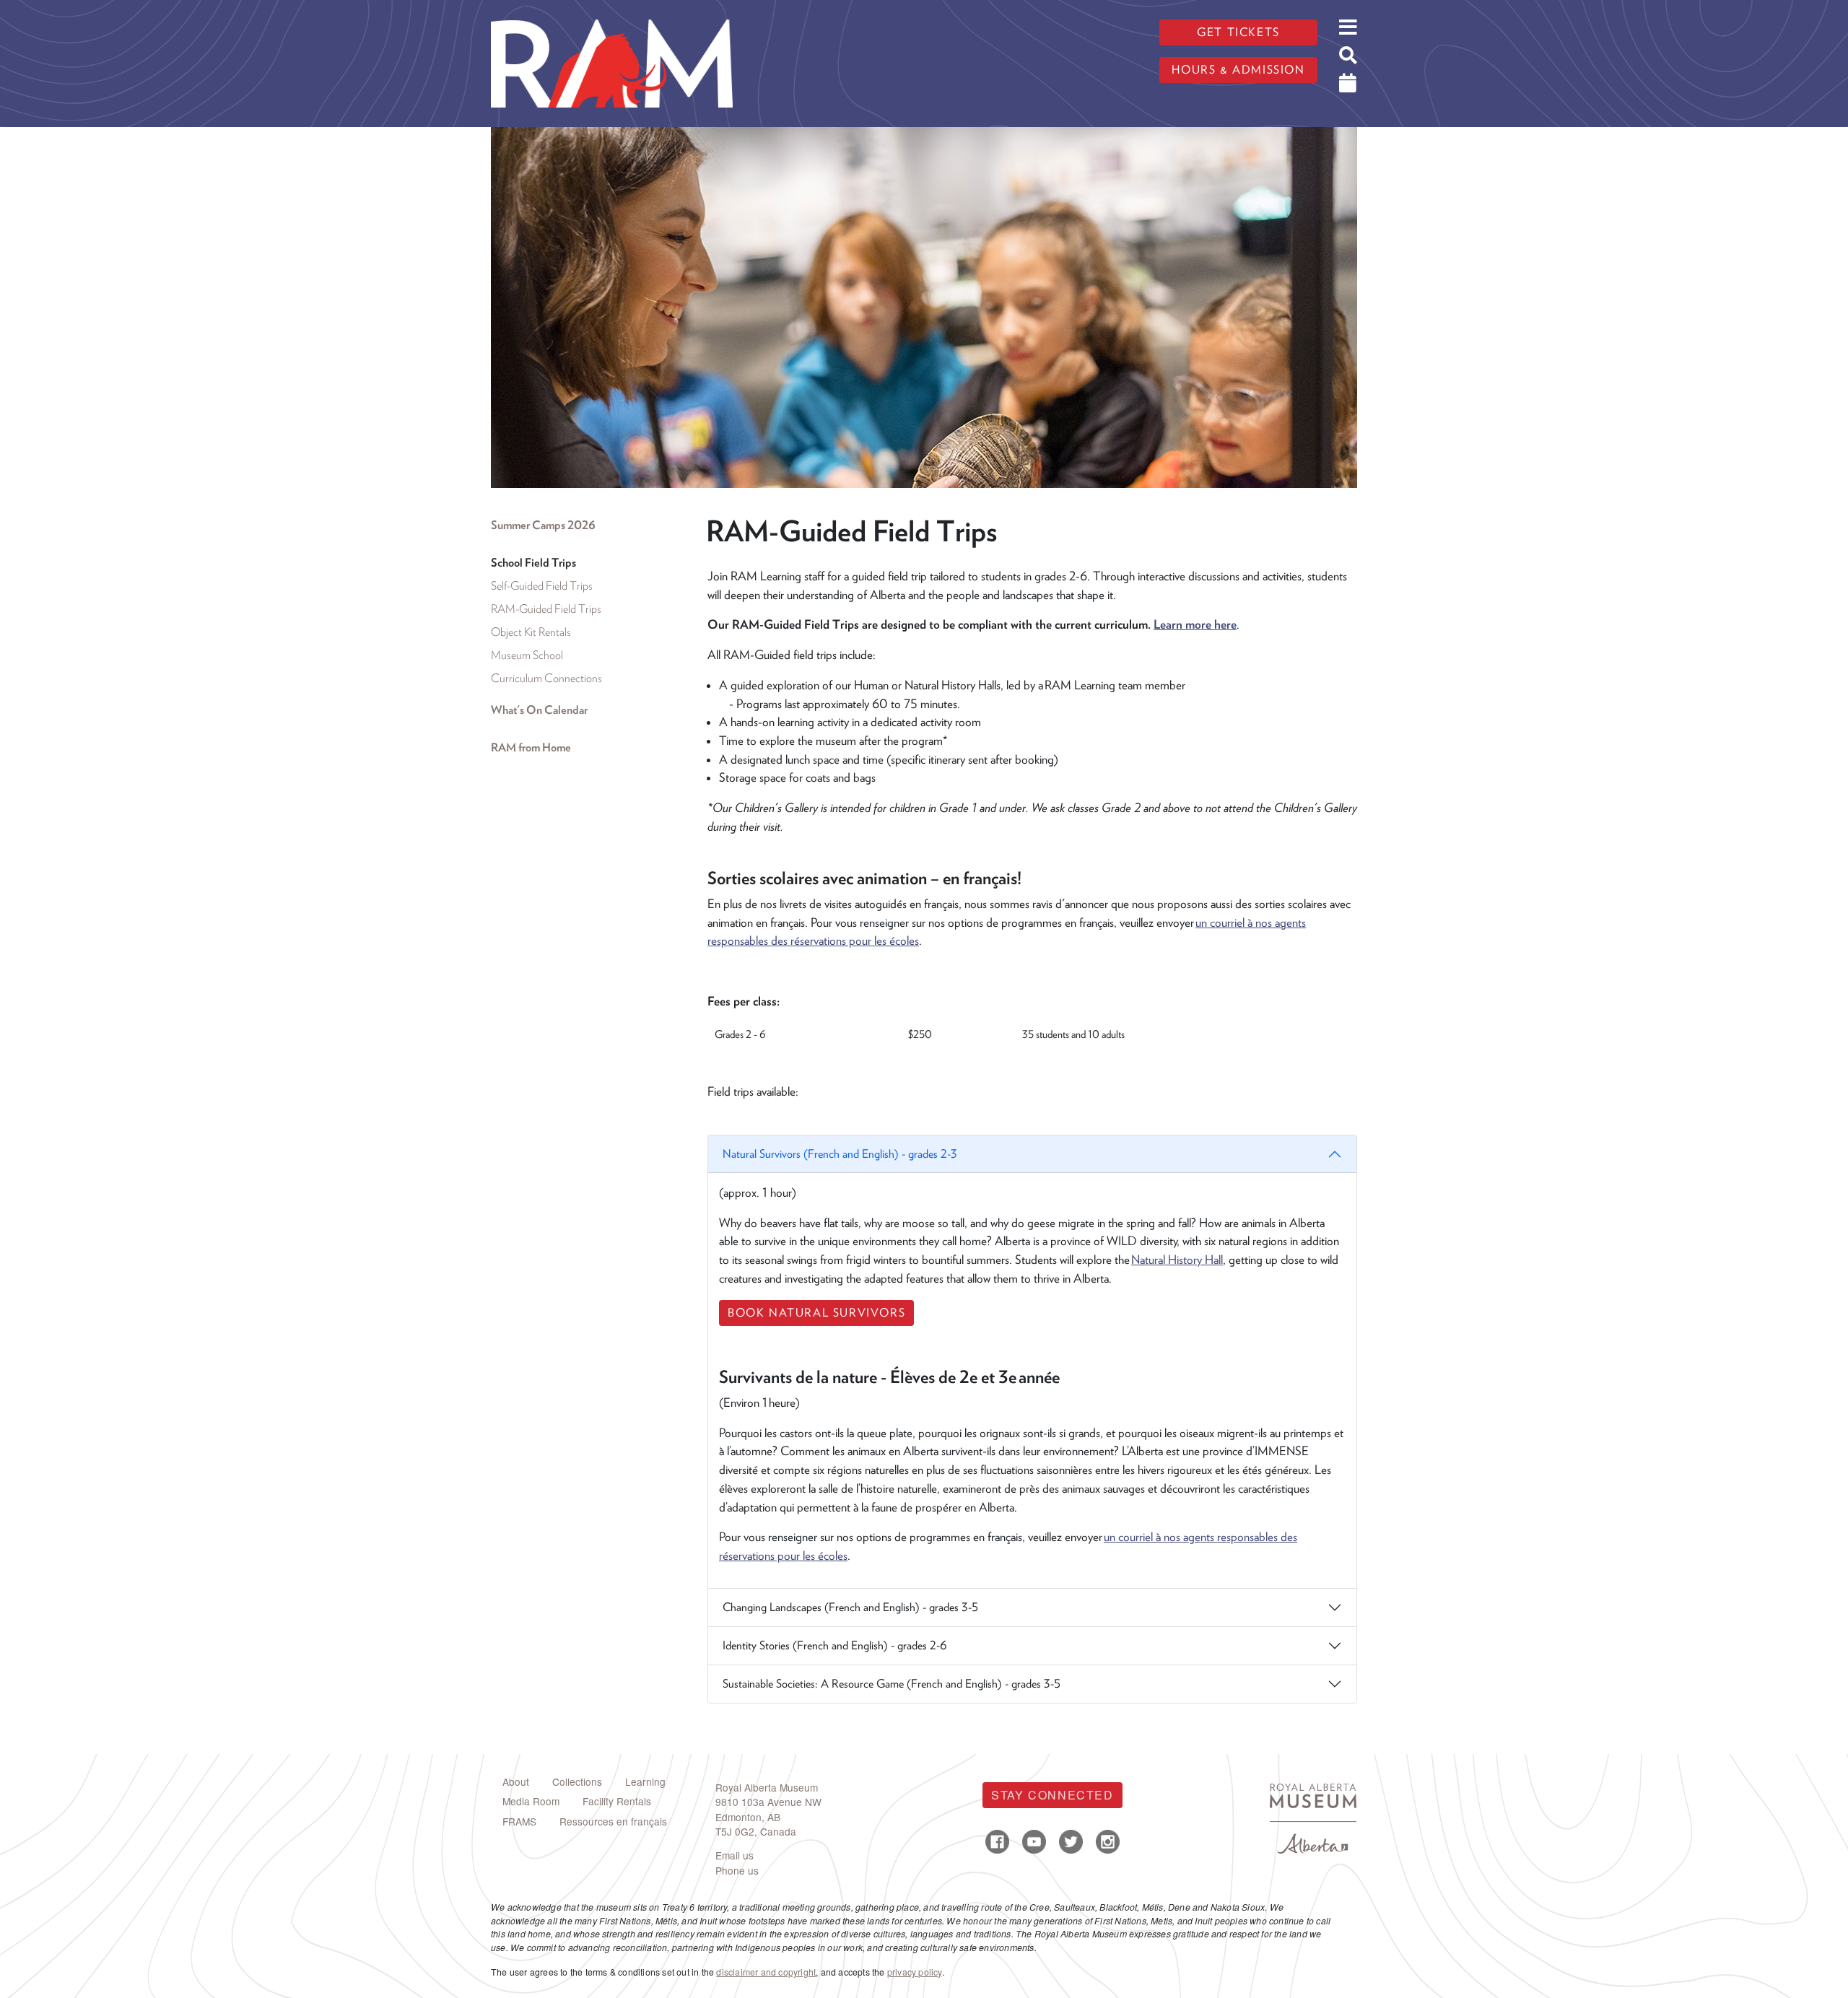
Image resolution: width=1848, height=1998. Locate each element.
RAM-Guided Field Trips (546, 609)
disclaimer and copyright (766, 1972)
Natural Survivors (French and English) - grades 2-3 (840, 1154)
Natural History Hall (1177, 1260)
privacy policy (915, 1972)
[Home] (612, 11)
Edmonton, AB (748, 1817)
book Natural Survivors (816, 1313)
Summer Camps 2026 (543, 525)
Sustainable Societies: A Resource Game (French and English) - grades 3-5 (892, 1684)
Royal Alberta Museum (767, 1787)
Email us (735, 1855)
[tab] (1032, 1362)
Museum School (527, 655)
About (516, 1781)
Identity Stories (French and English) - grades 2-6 (835, 1645)
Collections (577, 1781)
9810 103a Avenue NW (768, 1802)
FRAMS (519, 1821)
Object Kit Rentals (531, 632)
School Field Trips (533, 563)
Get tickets (1238, 32)
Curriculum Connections (546, 678)
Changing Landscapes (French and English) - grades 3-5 (850, 1607)
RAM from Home (531, 747)
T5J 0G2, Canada (756, 1831)
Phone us (737, 1870)
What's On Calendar (539, 710)
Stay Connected (1052, 1795)
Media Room (531, 1801)
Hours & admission (1238, 70)
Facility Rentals (617, 1801)
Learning (645, 1781)
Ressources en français (613, 1821)
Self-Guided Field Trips (542, 586)
